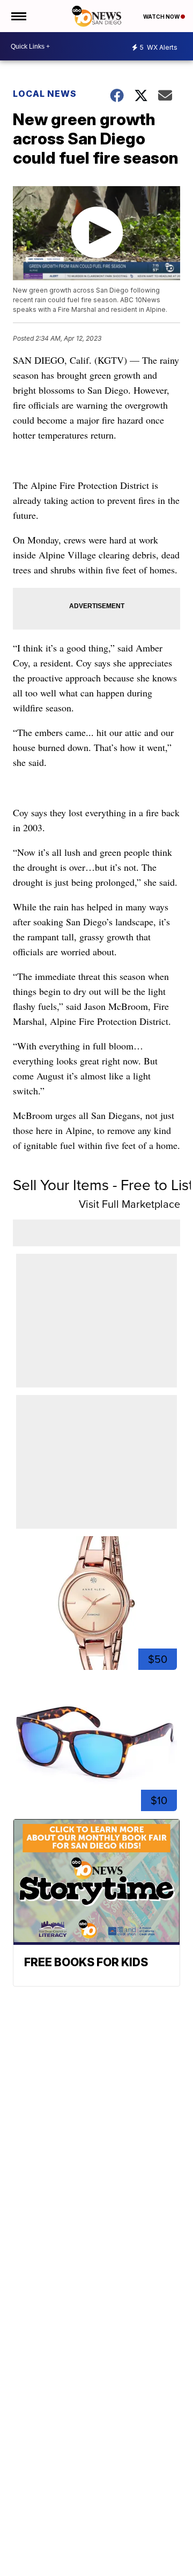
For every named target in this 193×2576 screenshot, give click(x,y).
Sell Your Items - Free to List (103, 1185)
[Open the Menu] (18, 16)
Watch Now (162, 17)
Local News (45, 94)
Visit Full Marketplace (129, 1204)
